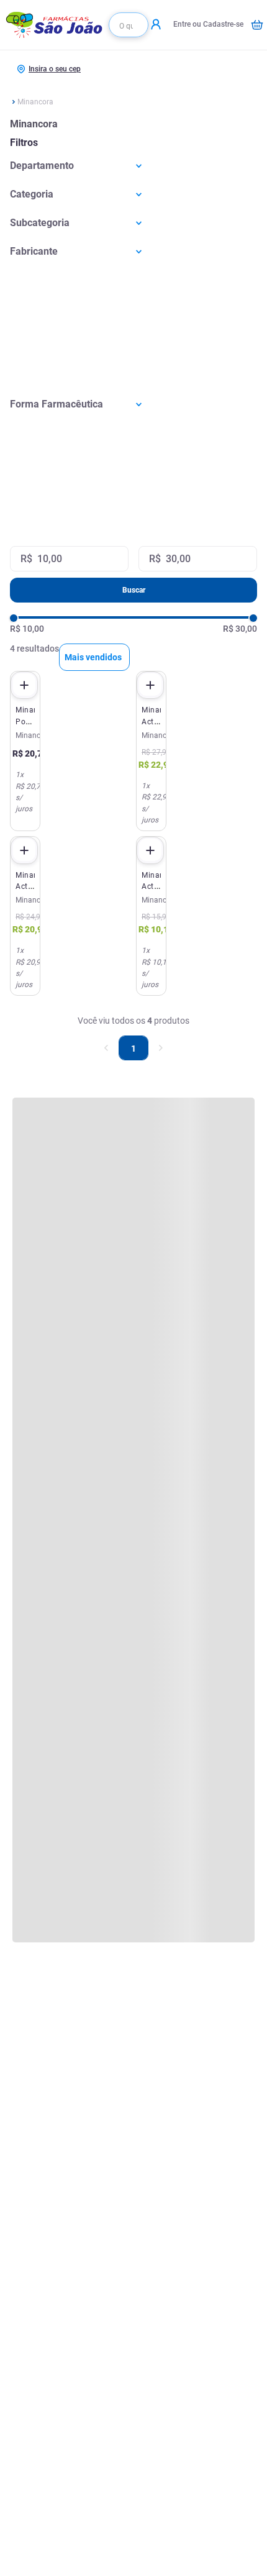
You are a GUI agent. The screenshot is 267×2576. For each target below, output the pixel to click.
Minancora (35, 102)
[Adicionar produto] (24, 685)
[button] (133, 166)
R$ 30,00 (240, 629)
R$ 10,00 (27, 629)
